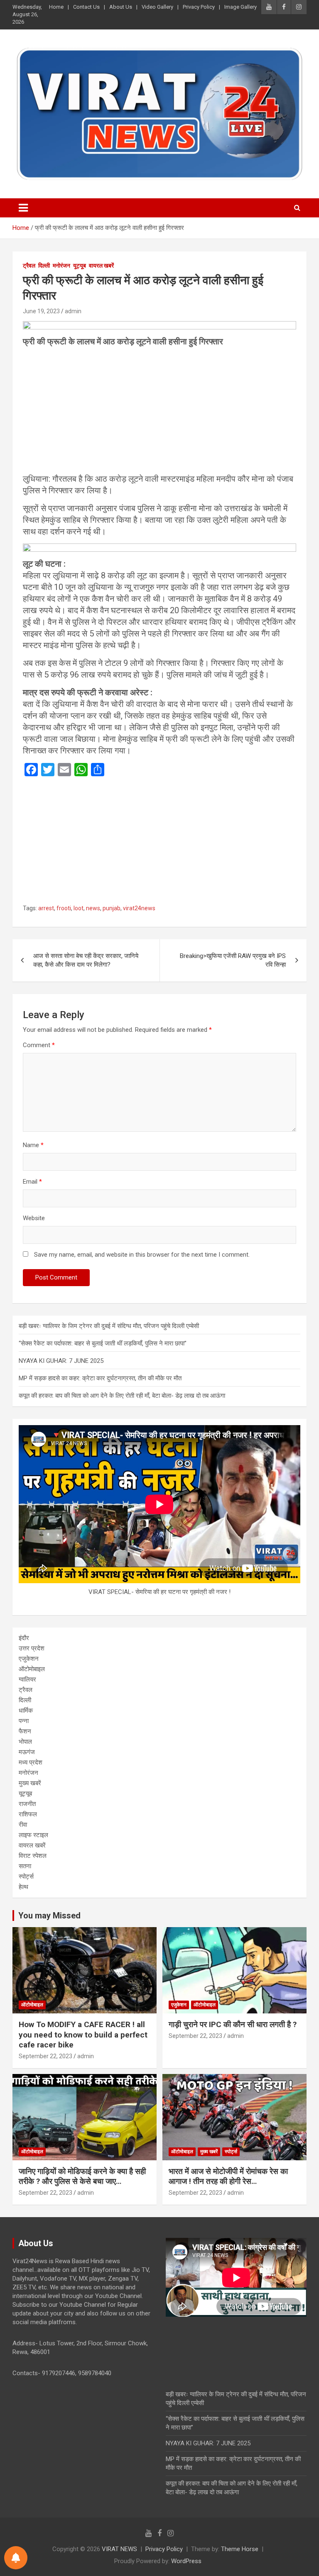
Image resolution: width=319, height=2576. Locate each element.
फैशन (25, 1731)
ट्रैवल (29, 266)
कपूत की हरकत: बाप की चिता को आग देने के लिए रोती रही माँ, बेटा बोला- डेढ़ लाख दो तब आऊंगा (122, 1396)
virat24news (139, 908)
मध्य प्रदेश (31, 1762)
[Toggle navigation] (23, 208)
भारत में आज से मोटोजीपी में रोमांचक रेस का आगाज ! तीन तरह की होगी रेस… (228, 2176)
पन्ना (24, 1721)
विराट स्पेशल (33, 1856)
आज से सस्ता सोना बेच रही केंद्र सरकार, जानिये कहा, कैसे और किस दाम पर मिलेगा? (86, 960)
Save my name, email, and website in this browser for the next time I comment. (142, 1255)
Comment (39, 1045)
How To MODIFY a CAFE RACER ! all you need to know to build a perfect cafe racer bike (83, 2035)
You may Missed (49, 1916)
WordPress (186, 2561)
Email (32, 1182)
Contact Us (86, 7)
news (93, 908)
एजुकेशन (29, 1659)
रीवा (23, 1825)
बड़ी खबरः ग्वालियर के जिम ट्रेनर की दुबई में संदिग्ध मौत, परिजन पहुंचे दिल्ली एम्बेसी (109, 1326)
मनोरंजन (61, 266)
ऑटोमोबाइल (32, 1669)
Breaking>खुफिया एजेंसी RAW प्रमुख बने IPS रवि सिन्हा (233, 960)
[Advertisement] (159, 412)
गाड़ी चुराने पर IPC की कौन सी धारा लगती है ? (233, 2024)
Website (34, 1218)
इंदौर (24, 1638)
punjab (112, 908)
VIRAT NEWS (119, 2549)
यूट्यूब (80, 266)
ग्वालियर (27, 1679)
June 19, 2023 (41, 311)
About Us (121, 7)
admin (73, 311)
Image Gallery (240, 7)
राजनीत (27, 1804)
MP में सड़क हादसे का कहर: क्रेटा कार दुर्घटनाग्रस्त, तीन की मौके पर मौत (100, 1378)
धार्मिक (26, 1711)
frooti (64, 908)
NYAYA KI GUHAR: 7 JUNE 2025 (61, 1361)
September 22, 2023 (45, 2056)
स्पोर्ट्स (26, 1877)
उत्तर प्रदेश (32, 1648)
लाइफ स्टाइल (33, 1835)
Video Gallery (157, 7)
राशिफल (28, 1814)
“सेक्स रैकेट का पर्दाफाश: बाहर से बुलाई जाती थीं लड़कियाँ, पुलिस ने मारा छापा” (103, 1343)
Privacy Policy (199, 7)
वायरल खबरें (101, 266)
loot (79, 908)
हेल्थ (23, 1887)
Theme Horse (240, 2549)
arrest (46, 908)
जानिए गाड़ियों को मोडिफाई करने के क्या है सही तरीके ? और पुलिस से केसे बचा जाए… (82, 2176)
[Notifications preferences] (16, 2558)
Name (33, 1145)
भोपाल (25, 1742)
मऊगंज (27, 1752)
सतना (25, 1866)
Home (56, 7)
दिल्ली (44, 266)
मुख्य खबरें (30, 1783)
